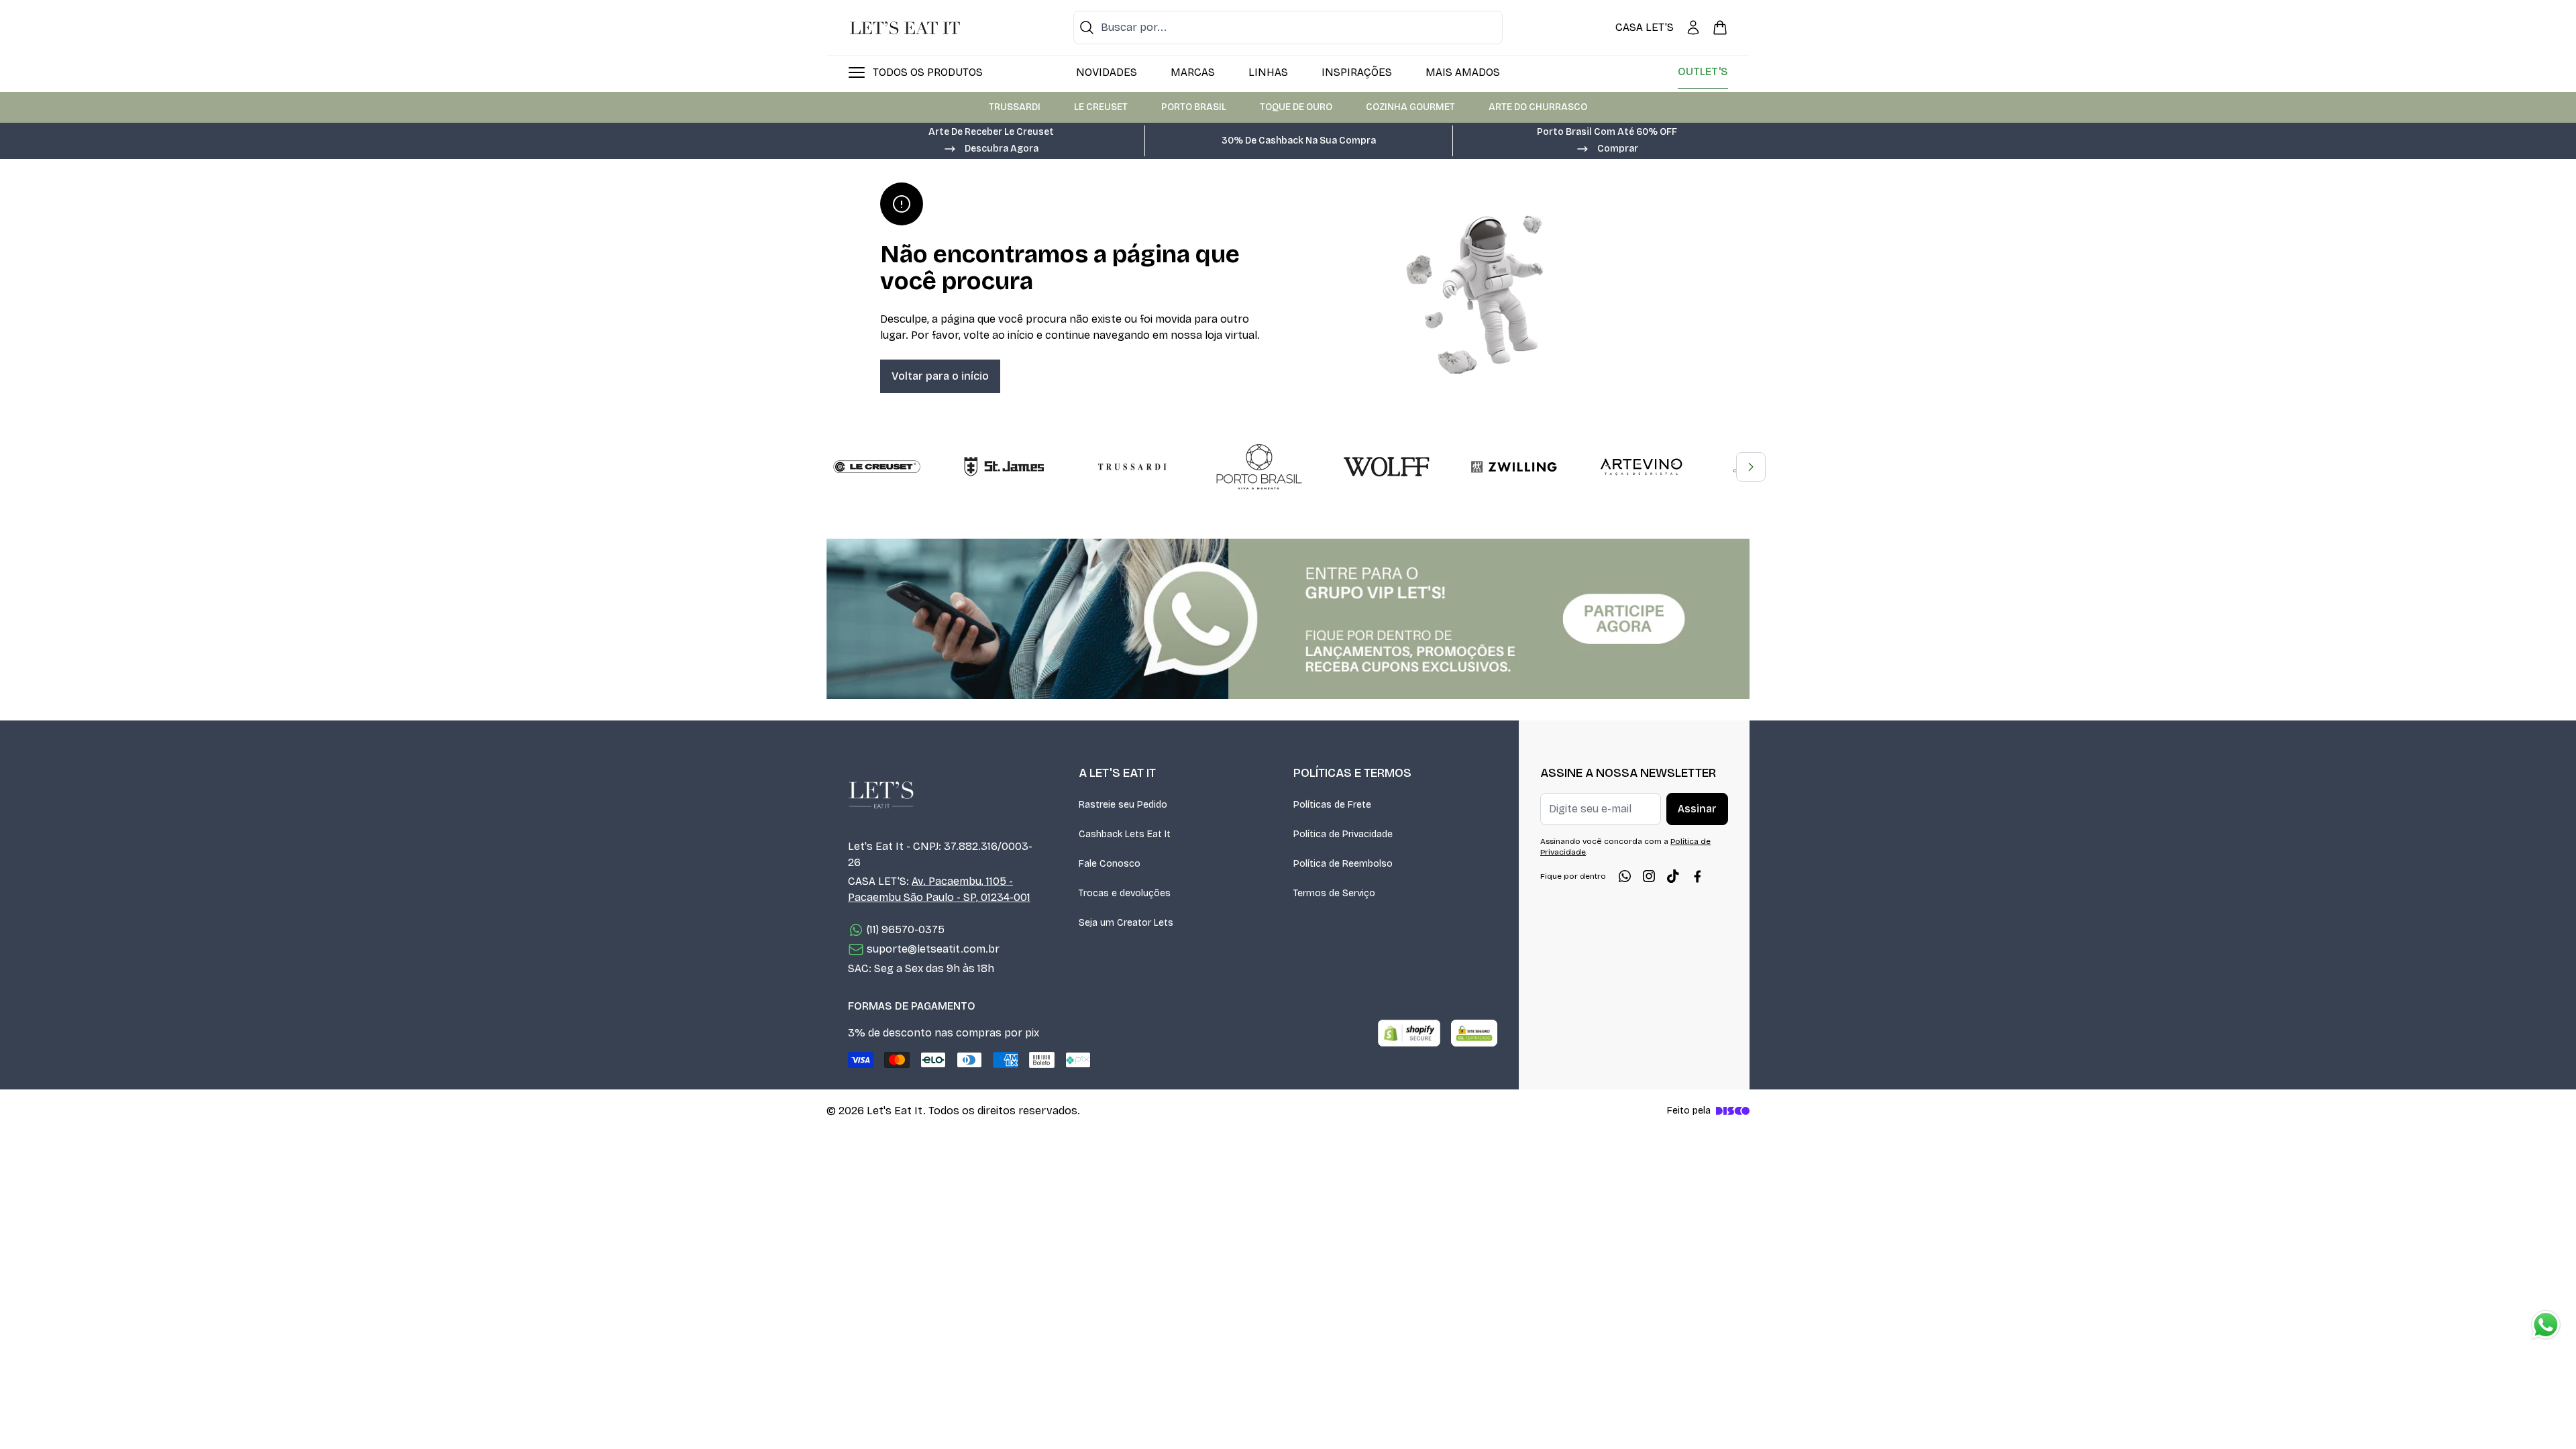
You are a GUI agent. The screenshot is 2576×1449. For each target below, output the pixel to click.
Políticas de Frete (1332, 805)
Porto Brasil (1194, 107)
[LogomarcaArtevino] (1642, 467)
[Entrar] (1693, 28)
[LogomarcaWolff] (1387, 467)
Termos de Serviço (1334, 893)
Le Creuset (1101, 107)
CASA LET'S (1645, 27)
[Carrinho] (1720, 28)
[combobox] (1288, 28)
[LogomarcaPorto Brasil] (1259, 467)
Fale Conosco (1110, 864)
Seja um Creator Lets (1126, 923)
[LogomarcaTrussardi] (1132, 467)
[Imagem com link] (1288, 619)
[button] (991, 148)
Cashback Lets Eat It (1125, 834)
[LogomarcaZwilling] (1514, 467)
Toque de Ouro (1296, 107)
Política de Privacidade (1343, 834)
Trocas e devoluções (1125, 893)
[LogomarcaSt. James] (1004, 467)
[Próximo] (1751, 467)
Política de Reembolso (1343, 864)
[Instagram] (1649, 876)
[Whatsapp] (1625, 876)
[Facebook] (1697, 876)
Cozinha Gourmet (1410, 107)
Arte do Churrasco (1538, 107)
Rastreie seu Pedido (1123, 805)
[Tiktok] (1673, 876)
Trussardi (1015, 107)
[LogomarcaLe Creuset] (877, 467)
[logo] (905, 28)
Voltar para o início (940, 376)
